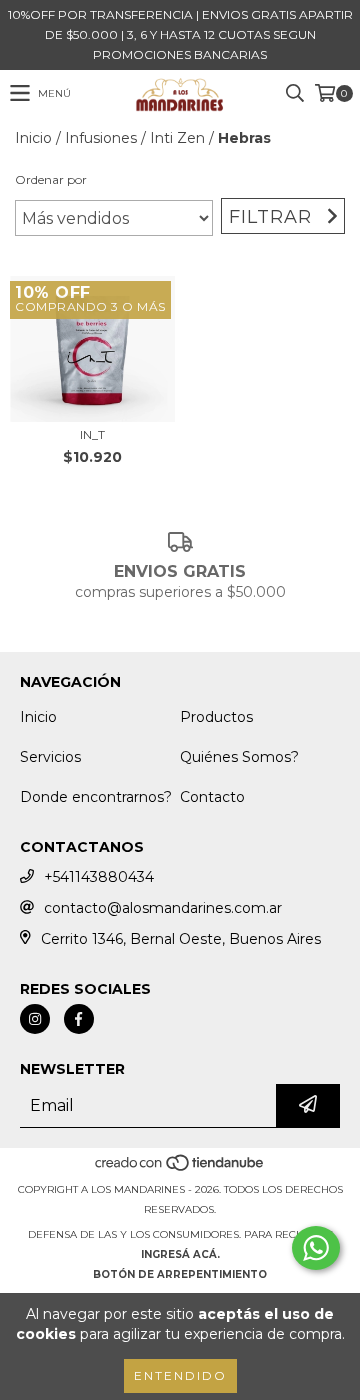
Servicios (50, 757)
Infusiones (101, 138)
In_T (92, 434)
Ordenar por (51, 179)
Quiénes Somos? (239, 757)
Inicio (33, 138)
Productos (216, 717)
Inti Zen (177, 138)
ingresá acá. (180, 1254)
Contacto (212, 797)
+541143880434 (99, 877)
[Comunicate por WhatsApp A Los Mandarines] (316, 1248)
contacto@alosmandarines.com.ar (163, 908)
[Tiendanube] (180, 1169)
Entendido (180, 1375)
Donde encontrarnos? (96, 797)
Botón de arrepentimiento (180, 1274)
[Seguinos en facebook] (79, 1019)
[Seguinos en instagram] (35, 1019)
